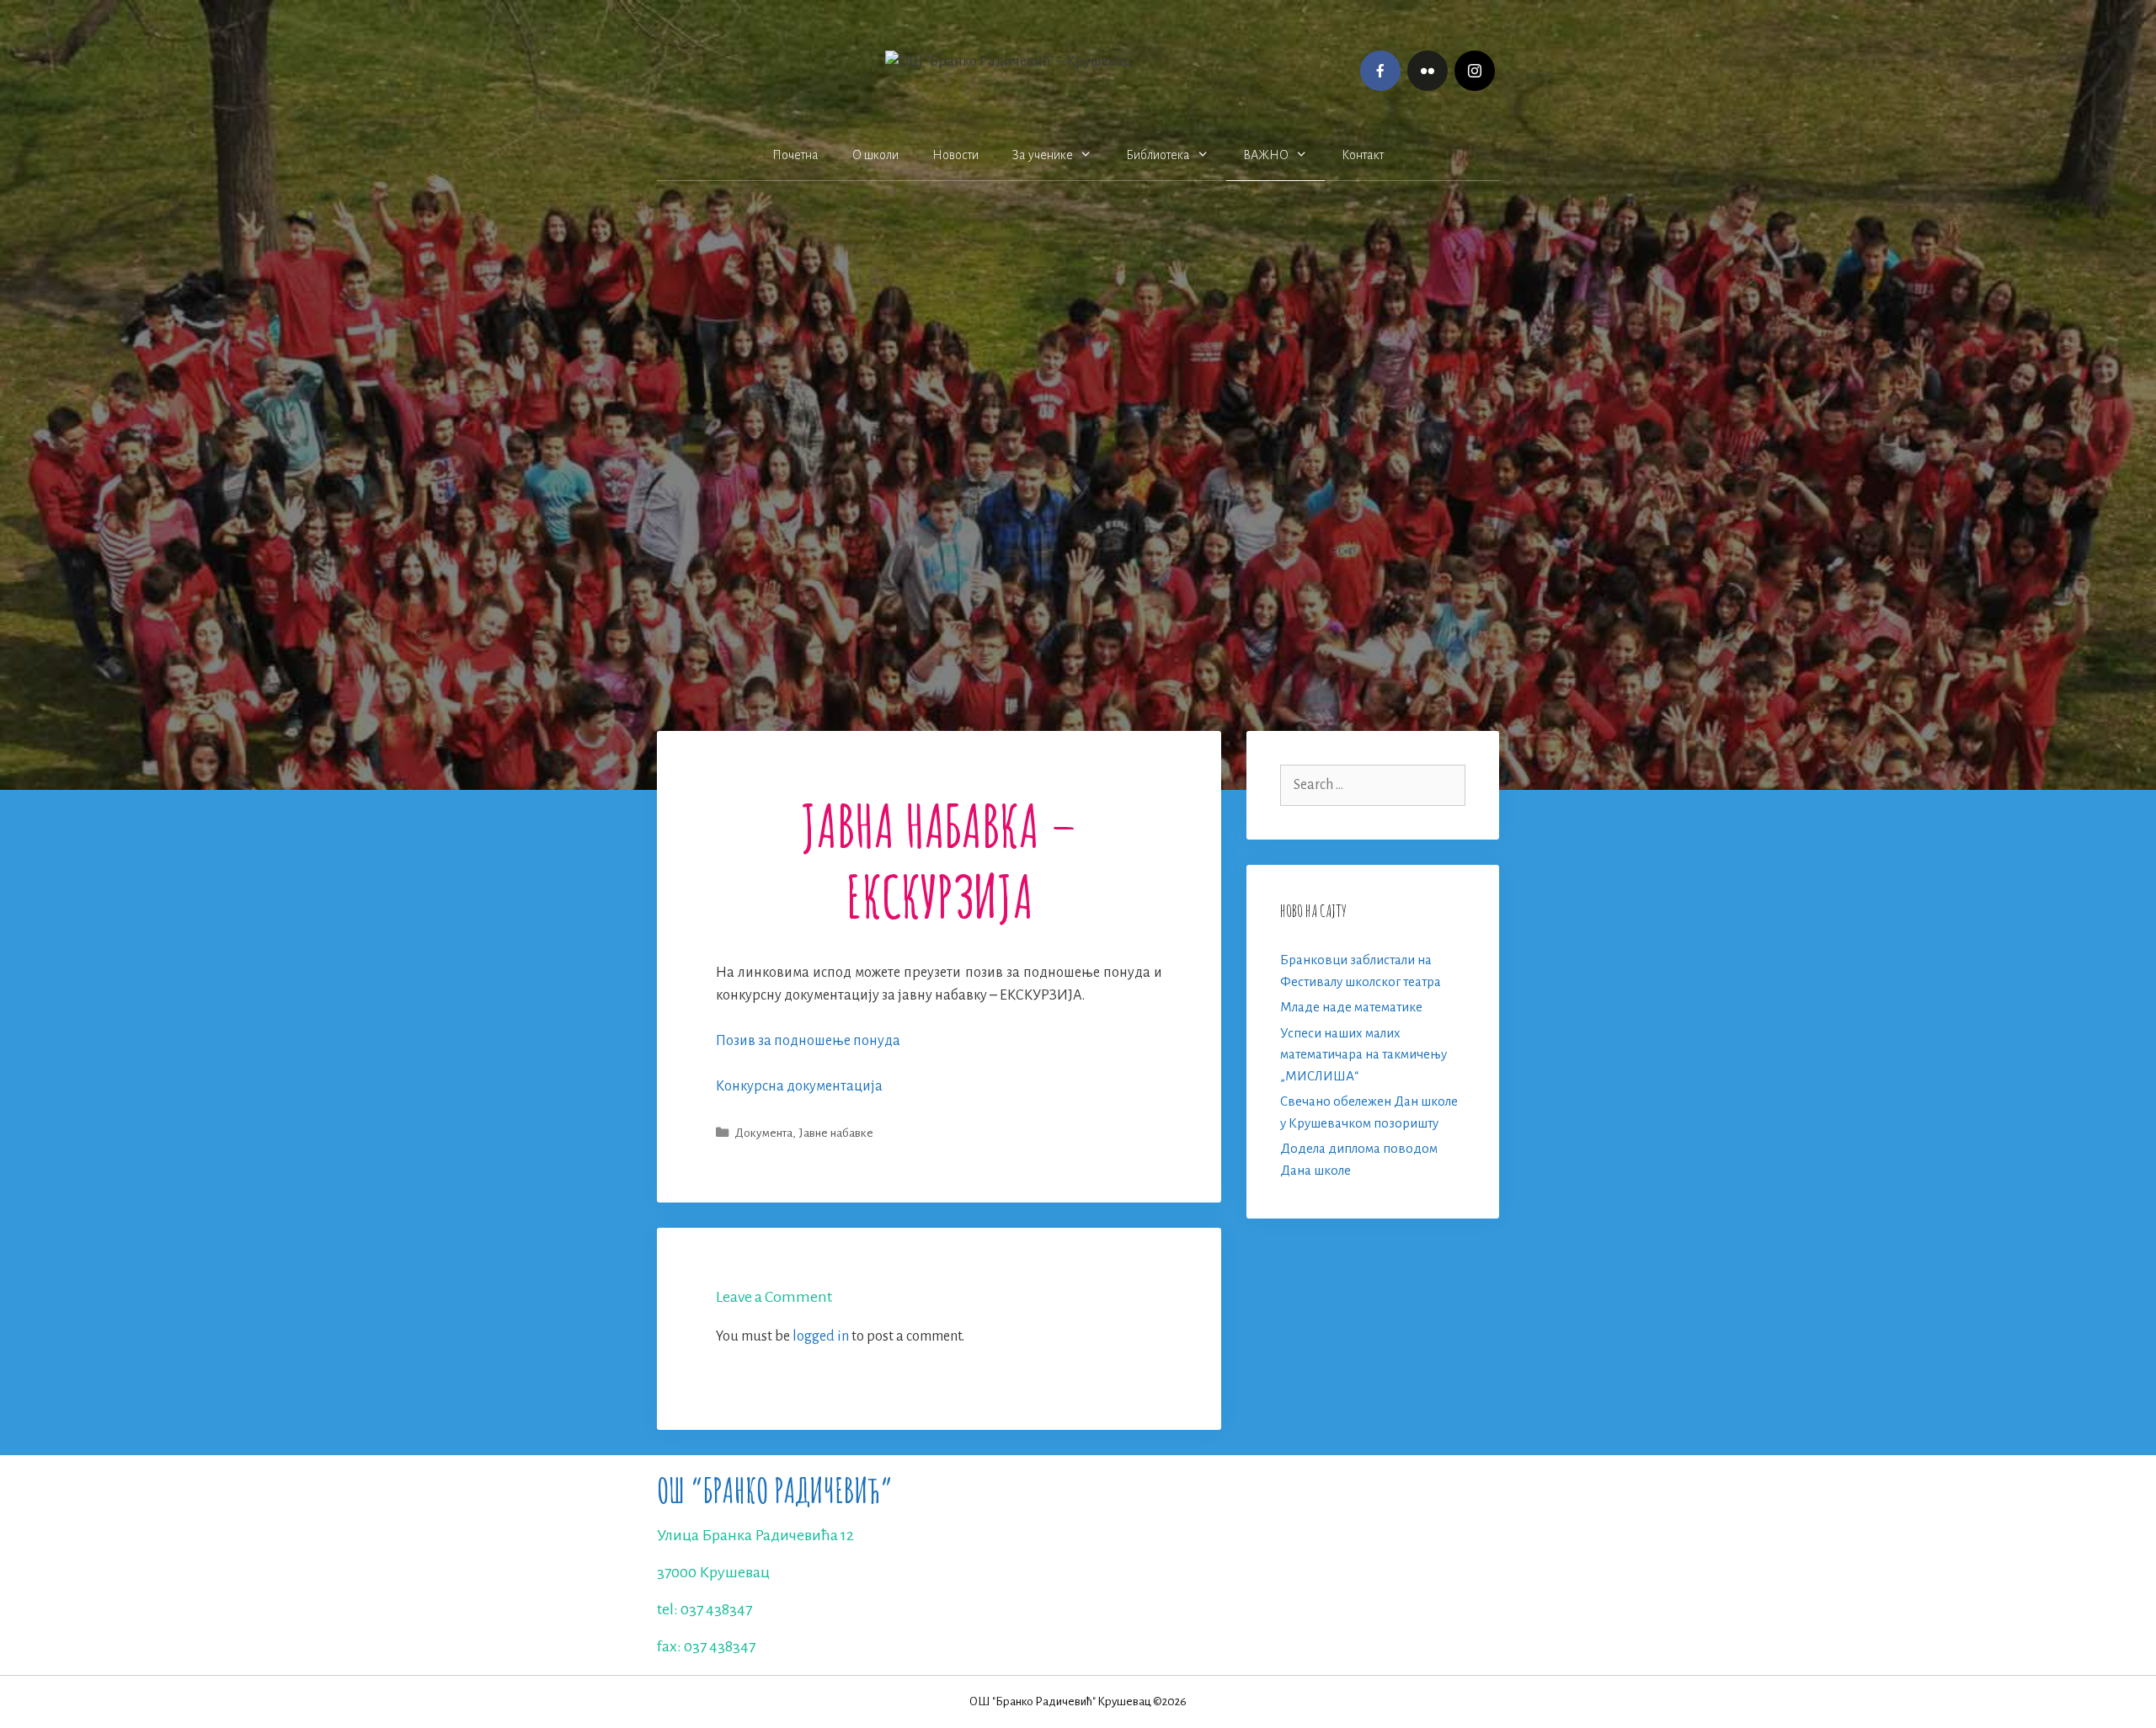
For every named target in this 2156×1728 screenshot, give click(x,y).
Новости (955, 155)
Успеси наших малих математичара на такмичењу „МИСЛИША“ (1364, 1054)
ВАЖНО (1266, 155)
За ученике (1043, 155)
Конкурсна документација (799, 1086)
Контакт (1363, 155)
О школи (875, 155)
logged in (821, 1336)
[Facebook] (1380, 71)
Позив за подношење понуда (808, 1041)
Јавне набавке (836, 1133)
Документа (763, 1133)
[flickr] (1428, 71)
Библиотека (1158, 155)
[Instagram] (1475, 71)
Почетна (795, 155)
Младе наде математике (1351, 1007)
